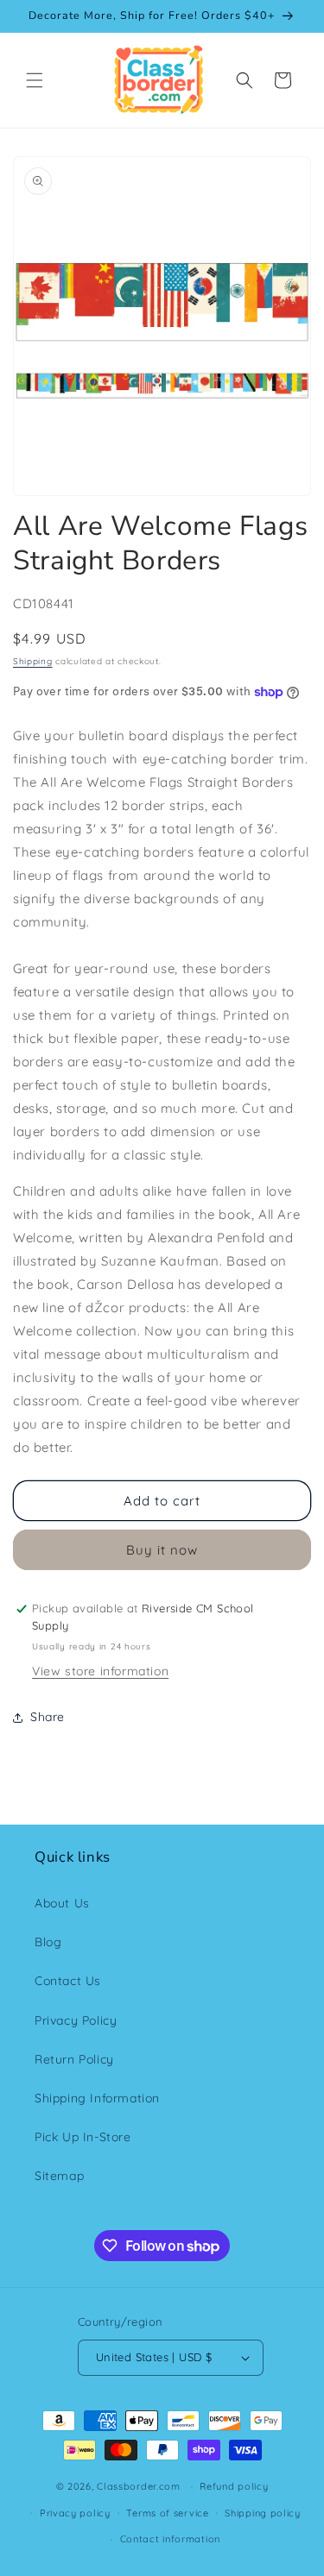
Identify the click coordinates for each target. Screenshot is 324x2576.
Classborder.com (139, 2486)
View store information (100, 1671)
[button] (35, 80)
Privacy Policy (76, 2020)
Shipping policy (263, 2513)
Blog (48, 1942)
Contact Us (68, 1981)
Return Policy (74, 2059)
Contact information (170, 2539)
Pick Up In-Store (83, 2137)
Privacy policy (75, 2513)
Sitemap (59, 2176)
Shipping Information (97, 2098)
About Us (62, 1903)
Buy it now (162, 1550)
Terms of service (167, 2513)
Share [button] (48, 1717)
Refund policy (234, 2486)
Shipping (33, 661)
